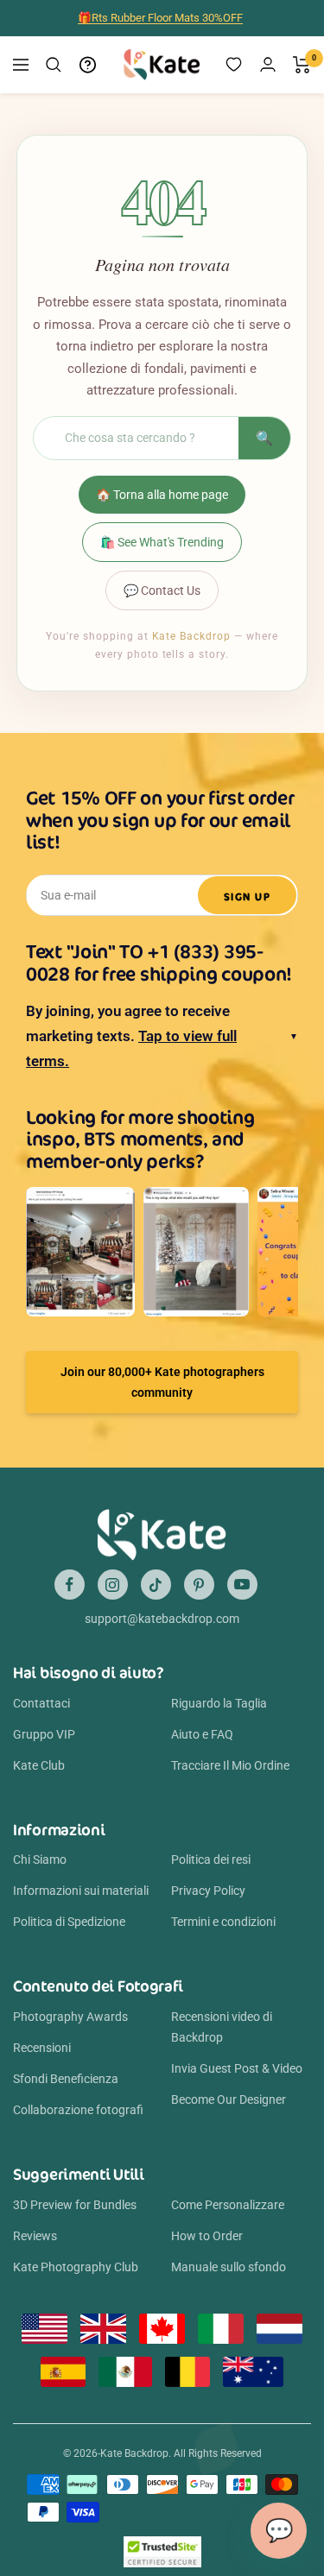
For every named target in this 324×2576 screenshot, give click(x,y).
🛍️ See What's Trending (162, 542)
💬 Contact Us (162, 590)
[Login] (268, 64)
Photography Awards (70, 2017)
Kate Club (39, 1765)
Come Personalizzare (228, 2205)
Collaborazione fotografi (78, 2110)
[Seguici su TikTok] (156, 1585)
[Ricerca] (54, 65)
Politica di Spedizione (69, 1922)
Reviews (35, 2236)
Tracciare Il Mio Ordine (230, 1765)
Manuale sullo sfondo (229, 2267)
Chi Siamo (40, 1859)
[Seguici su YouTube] (242, 1585)
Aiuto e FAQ (202, 1734)
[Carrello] (302, 65)
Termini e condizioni (223, 1922)
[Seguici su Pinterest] (199, 1585)
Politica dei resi (211, 1859)
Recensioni (42, 2048)
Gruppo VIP (44, 1734)
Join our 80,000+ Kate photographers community (162, 1382)
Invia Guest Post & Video (237, 2068)
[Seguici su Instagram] (113, 1585)
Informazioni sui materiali (81, 1891)
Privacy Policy (208, 1891)
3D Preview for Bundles (75, 2205)
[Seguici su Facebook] (70, 1585)
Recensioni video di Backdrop (222, 2027)
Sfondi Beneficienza (66, 2079)
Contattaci (41, 1703)
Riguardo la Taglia (219, 1703)
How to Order (207, 2236)
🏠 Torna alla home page (162, 495)
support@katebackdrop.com (162, 1619)
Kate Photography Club (76, 2267)
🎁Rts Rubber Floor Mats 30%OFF (160, 18)
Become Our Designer (229, 2099)
